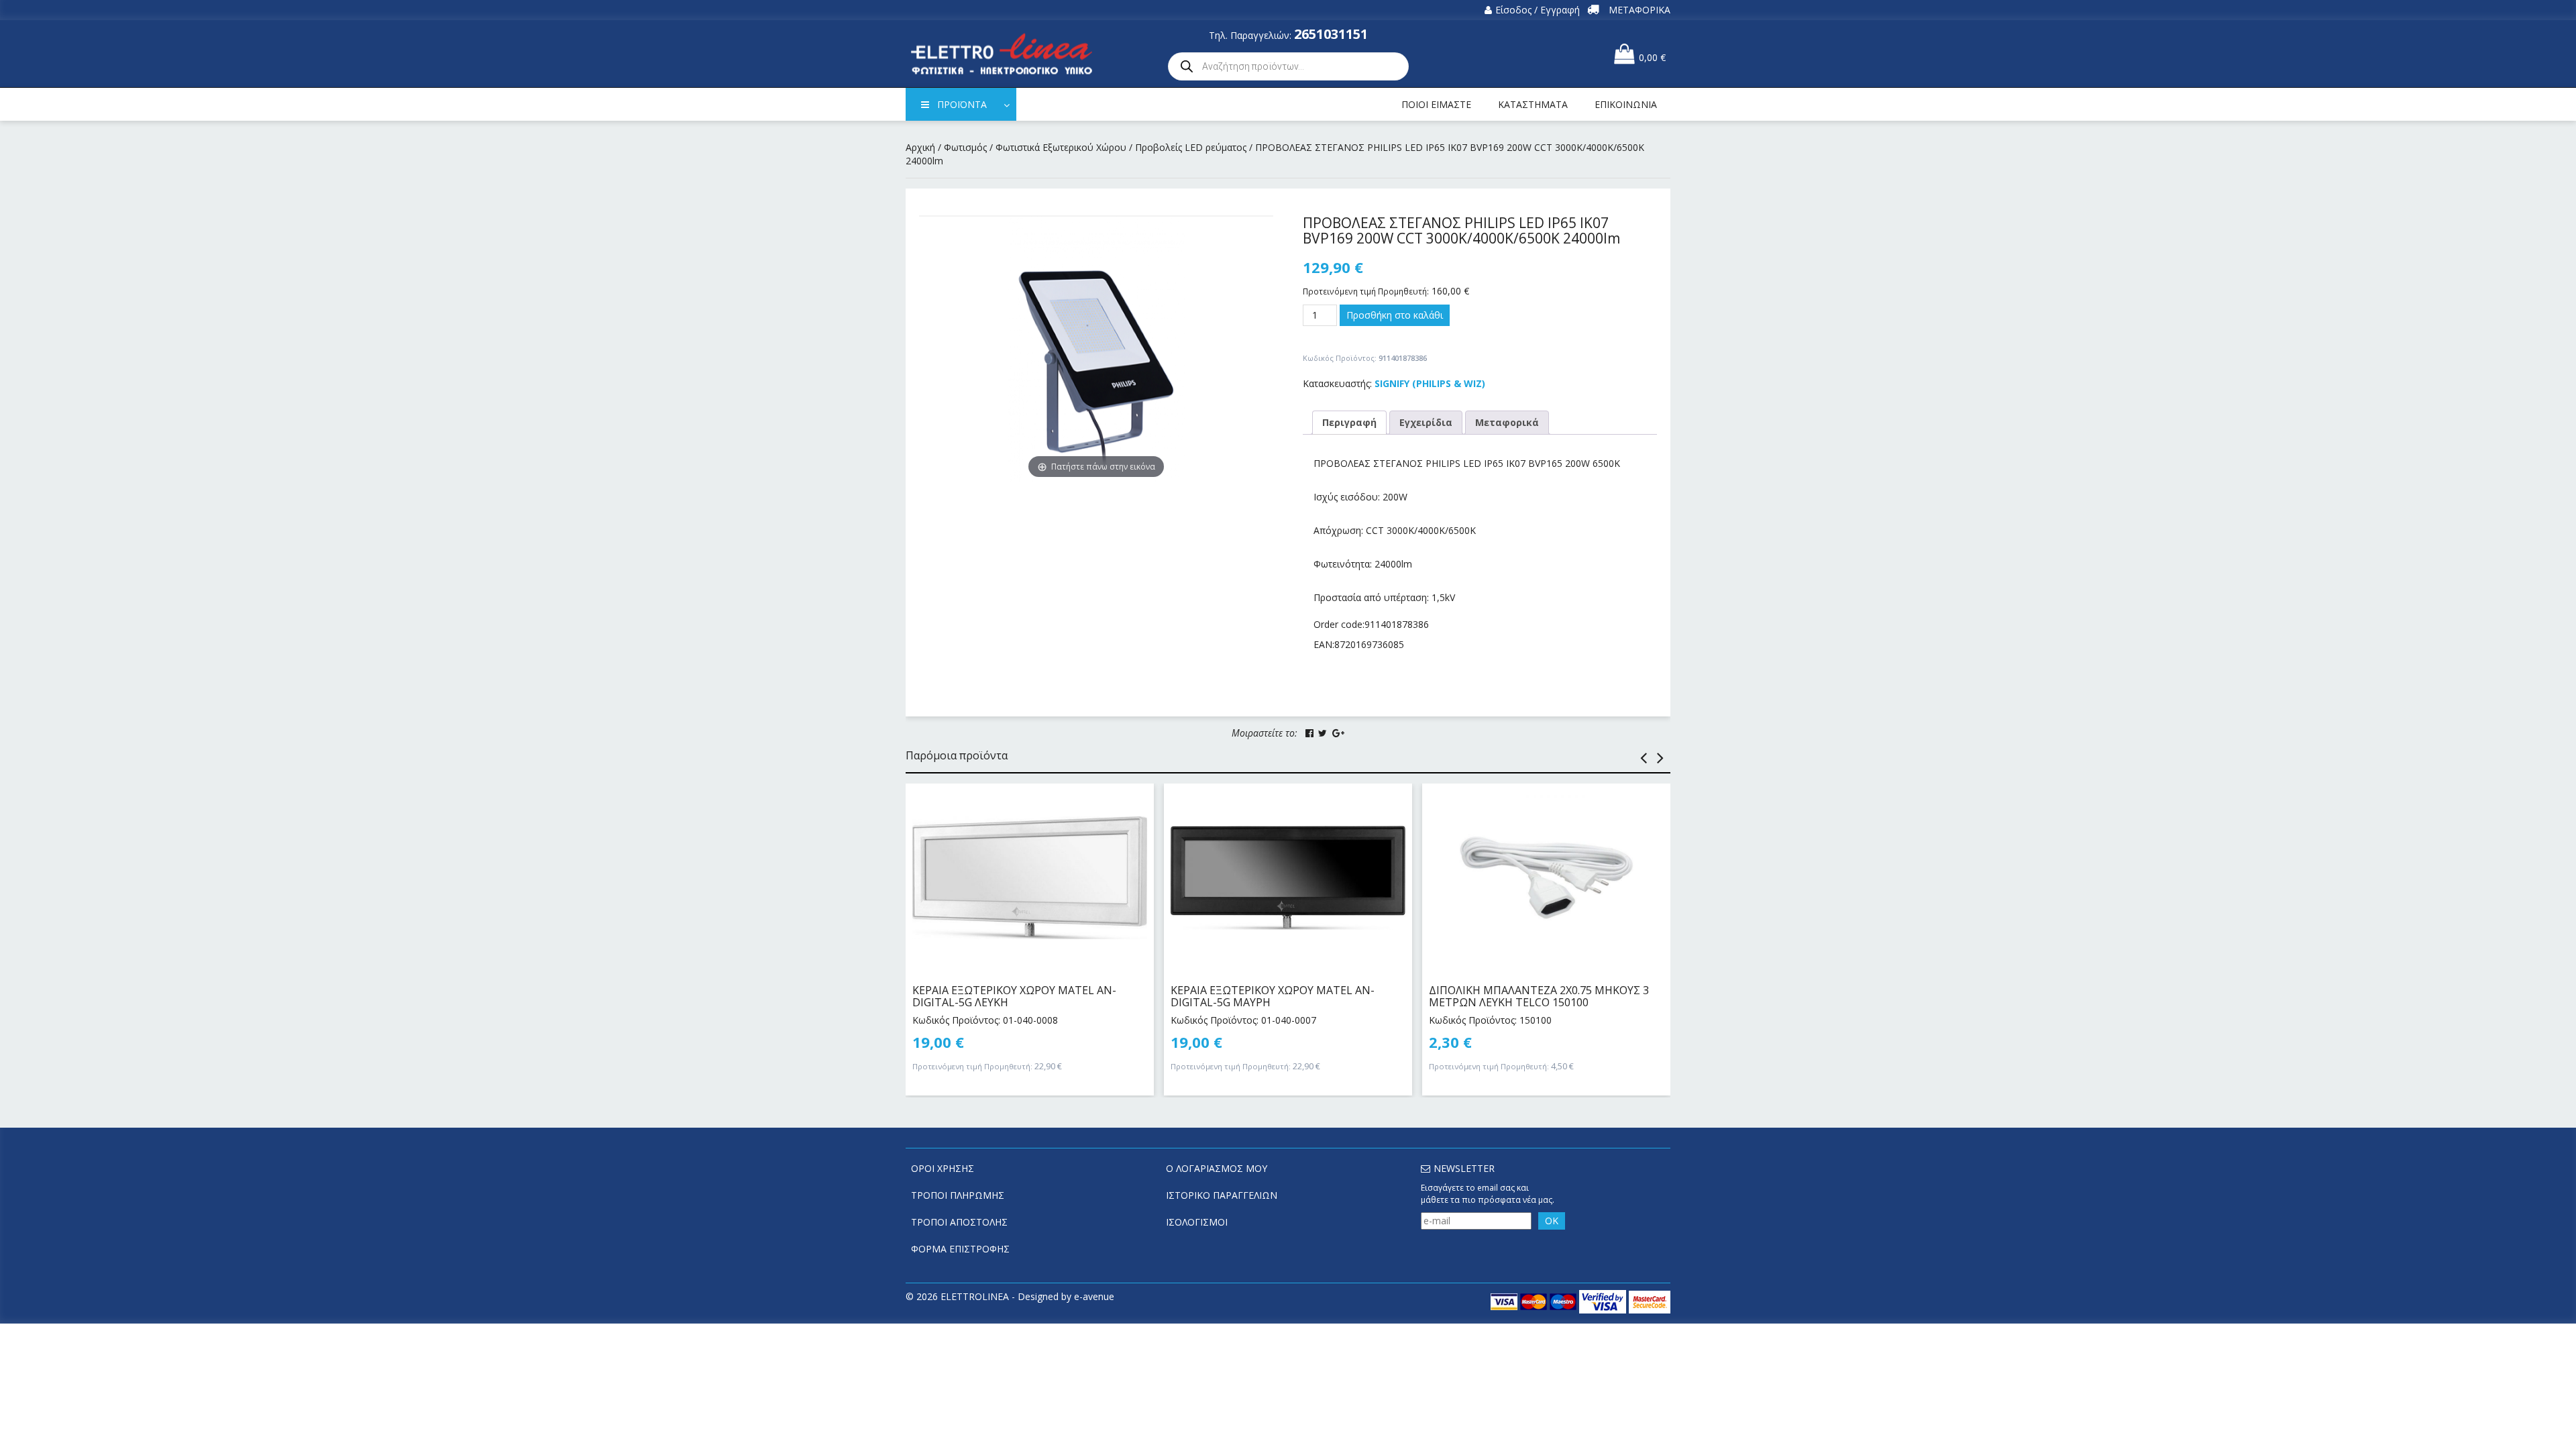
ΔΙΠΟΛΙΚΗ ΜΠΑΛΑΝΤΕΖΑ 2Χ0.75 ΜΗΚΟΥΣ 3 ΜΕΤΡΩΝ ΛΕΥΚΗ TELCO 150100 (1539, 996)
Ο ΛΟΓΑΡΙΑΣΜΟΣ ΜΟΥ (1217, 1168)
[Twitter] (1323, 733)
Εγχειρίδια (1426, 422)
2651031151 (1331, 34)
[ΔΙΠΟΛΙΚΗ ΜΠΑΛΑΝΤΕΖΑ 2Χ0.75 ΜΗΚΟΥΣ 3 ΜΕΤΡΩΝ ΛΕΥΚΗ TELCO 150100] (1546, 877)
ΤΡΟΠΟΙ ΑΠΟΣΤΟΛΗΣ (959, 1222)
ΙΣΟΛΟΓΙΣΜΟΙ (1197, 1222)
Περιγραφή (1349, 422)
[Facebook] (1309, 733)
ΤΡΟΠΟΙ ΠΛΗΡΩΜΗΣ (958, 1195)
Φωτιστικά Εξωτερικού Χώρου (1061, 147)
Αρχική (920, 147)
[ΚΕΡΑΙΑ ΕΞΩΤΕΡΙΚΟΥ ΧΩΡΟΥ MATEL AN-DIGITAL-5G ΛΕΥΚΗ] (1030, 877)
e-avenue (1094, 1296)
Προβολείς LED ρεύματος (1191, 147)
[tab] (1349, 423)
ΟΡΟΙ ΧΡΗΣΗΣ (943, 1168)
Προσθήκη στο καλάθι (1395, 315)
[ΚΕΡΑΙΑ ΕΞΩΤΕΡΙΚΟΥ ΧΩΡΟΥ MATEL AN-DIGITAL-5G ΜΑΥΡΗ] (1288, 877)
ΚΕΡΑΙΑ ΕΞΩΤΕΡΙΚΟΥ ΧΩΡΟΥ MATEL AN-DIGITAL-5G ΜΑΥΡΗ (1273, 996)
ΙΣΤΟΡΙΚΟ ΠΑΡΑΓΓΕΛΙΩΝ (1222, 1195)
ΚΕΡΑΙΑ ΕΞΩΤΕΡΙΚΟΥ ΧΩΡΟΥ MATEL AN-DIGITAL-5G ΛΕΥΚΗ (1014, 996)
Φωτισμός (965, 147)
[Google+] (1338, 733)
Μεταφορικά (1507, 422)
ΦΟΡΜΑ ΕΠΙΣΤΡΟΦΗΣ (960, 1249)
